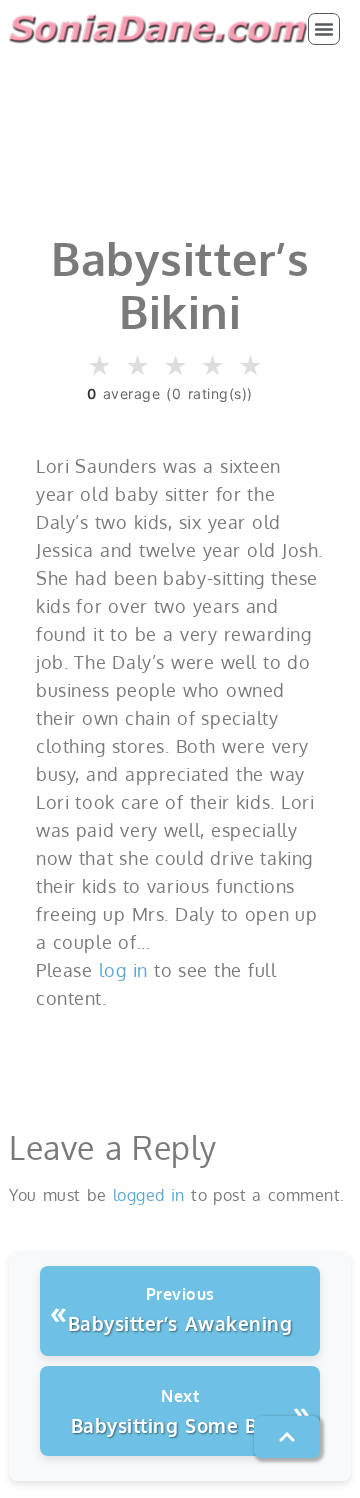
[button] (324, 29)
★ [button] (100, 366)
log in (123, 970)
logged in (149, 1195)
